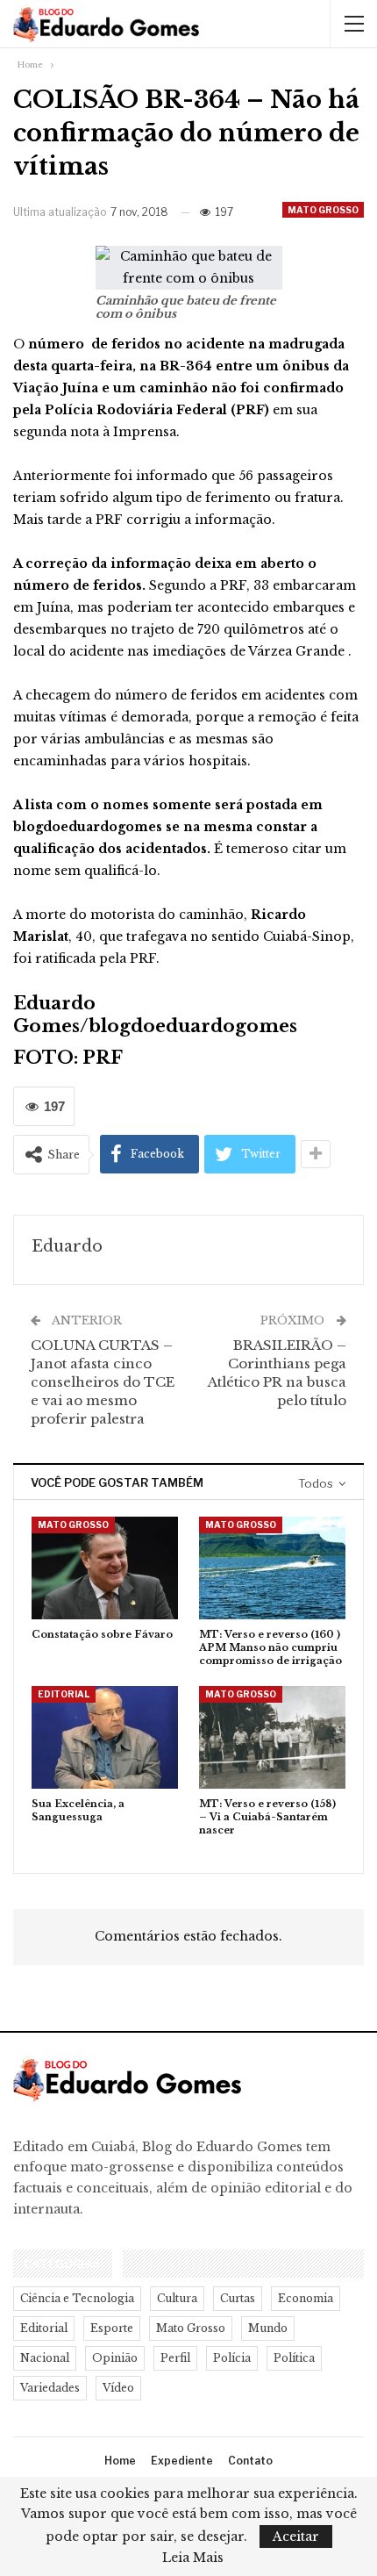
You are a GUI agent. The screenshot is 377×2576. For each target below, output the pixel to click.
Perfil (175, 2358)
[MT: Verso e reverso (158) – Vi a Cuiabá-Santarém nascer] (272, 1737)
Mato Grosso (323, 210)
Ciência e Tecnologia (77, 2298)
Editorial (64, 1694)
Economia (306, 2298)
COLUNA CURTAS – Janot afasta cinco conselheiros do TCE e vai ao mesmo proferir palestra (103, 1382)
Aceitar (296, 2537)
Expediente (182, 2461)
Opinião (115, 2358)
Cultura (177, 2298)
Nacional (45, 2358)
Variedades (50, 2388)
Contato (250, 2461)
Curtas (238, 2298)
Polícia (232, 2358)
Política (294, 2358)
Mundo (268, 2328)
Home (120, 2461)
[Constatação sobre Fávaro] (105, 1568)
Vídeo (118, 2388)
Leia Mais (193, 2558)
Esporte (112, 2328)
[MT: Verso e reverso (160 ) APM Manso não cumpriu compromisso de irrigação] (272, 1568)
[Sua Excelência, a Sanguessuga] (105, 1737)
